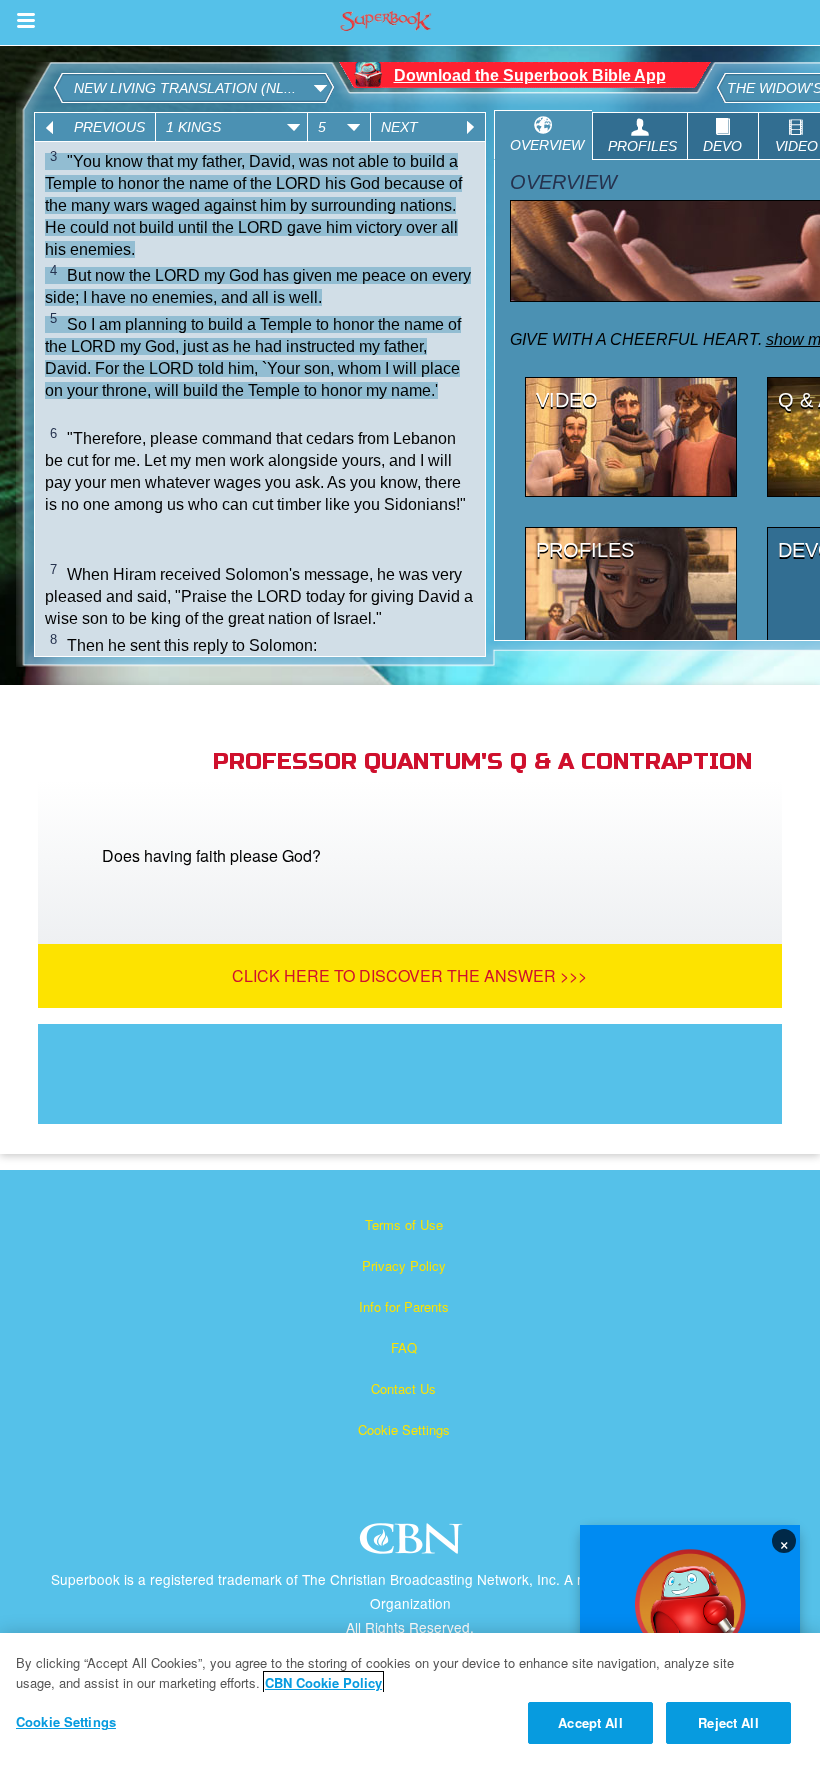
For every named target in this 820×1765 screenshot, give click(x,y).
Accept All (590, 1722)
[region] (410, 1699)
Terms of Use (404, 1224)
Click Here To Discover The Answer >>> (409, 975)
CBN (413, 1544)
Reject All (728, 1722)
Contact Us (403, 1388)
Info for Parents (404, 1306)
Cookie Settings (404, 1429)
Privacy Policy (404, 1265)
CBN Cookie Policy (323, 1682)
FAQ (404, 1347)
